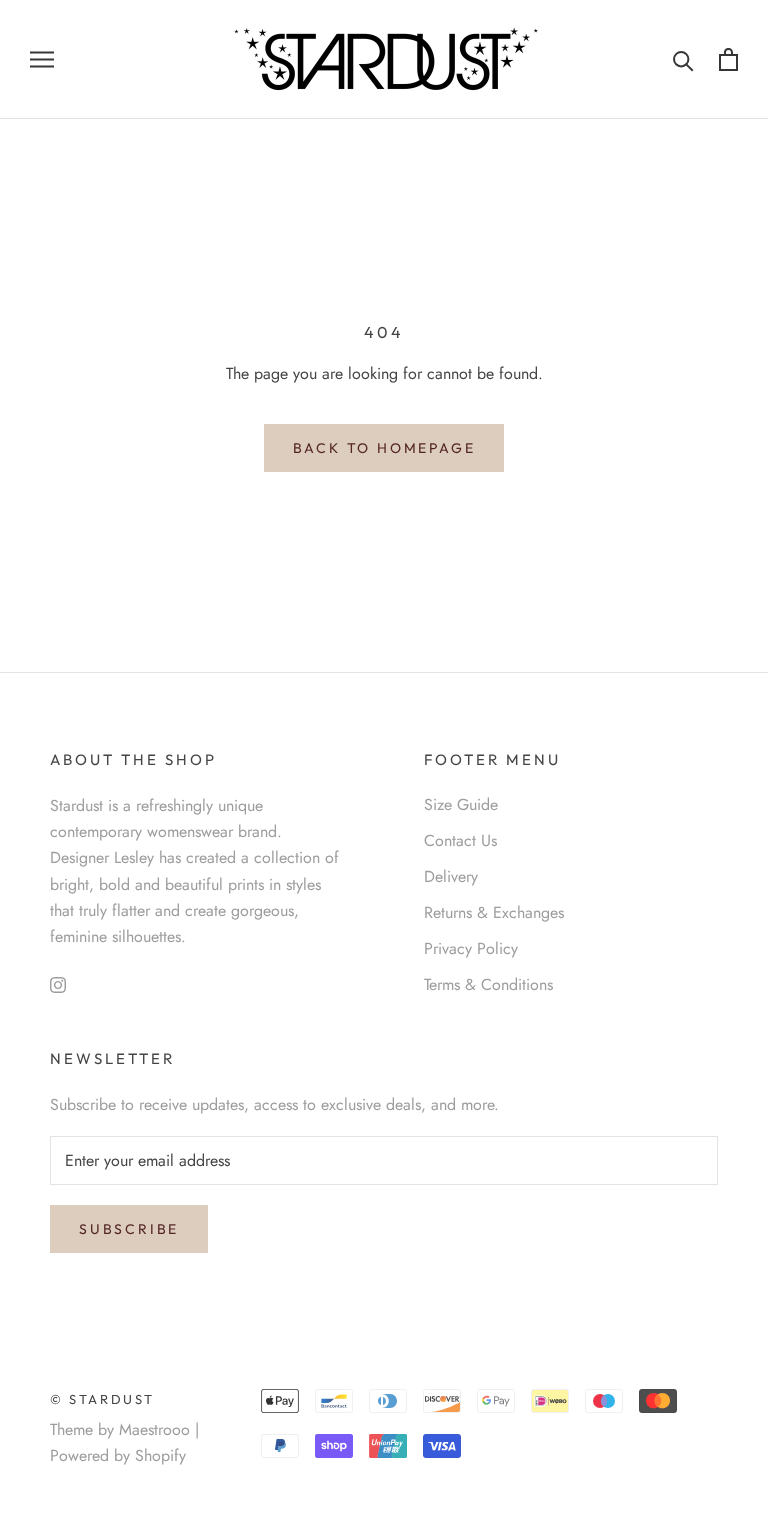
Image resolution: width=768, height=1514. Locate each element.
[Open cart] (728, 59)
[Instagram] (58, 984)
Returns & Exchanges (494, 912)
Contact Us (460, 840)
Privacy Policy (471, 948)
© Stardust (102, 1399)
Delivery (451, 876)
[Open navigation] (42, 60)
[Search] (683, 59)
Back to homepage (384, 448)
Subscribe (129, 1229)
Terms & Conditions (488, 984)
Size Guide (461, 804)
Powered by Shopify (118, 1455)
